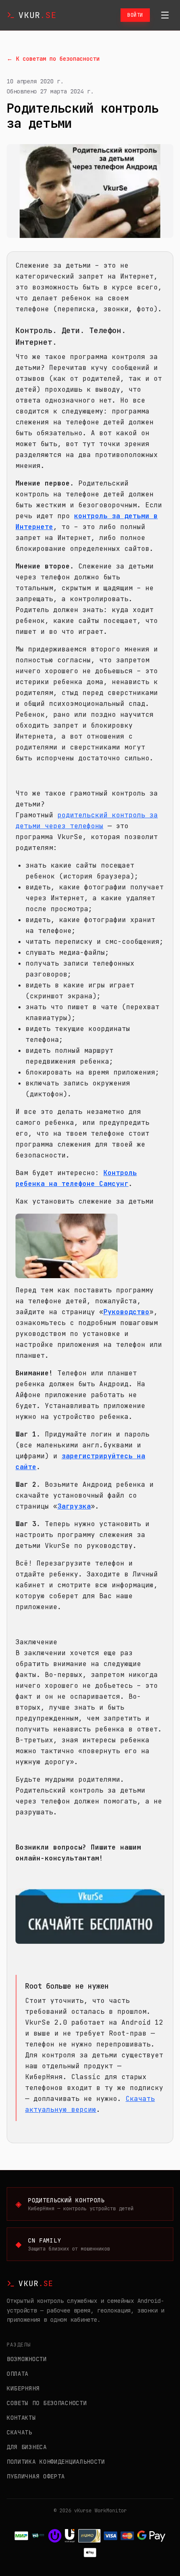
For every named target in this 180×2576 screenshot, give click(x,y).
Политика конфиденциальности (56, 2462)
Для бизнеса (27, 2447)
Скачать (19, 2432)
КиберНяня (23, 2388)
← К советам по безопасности (53, 59)
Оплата (18, 2374)
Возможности (27, 2359)
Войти (135, 15)
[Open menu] (165, 15)
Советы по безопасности (47, 2403)
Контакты (21, 2418)
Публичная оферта (36, 2476)
